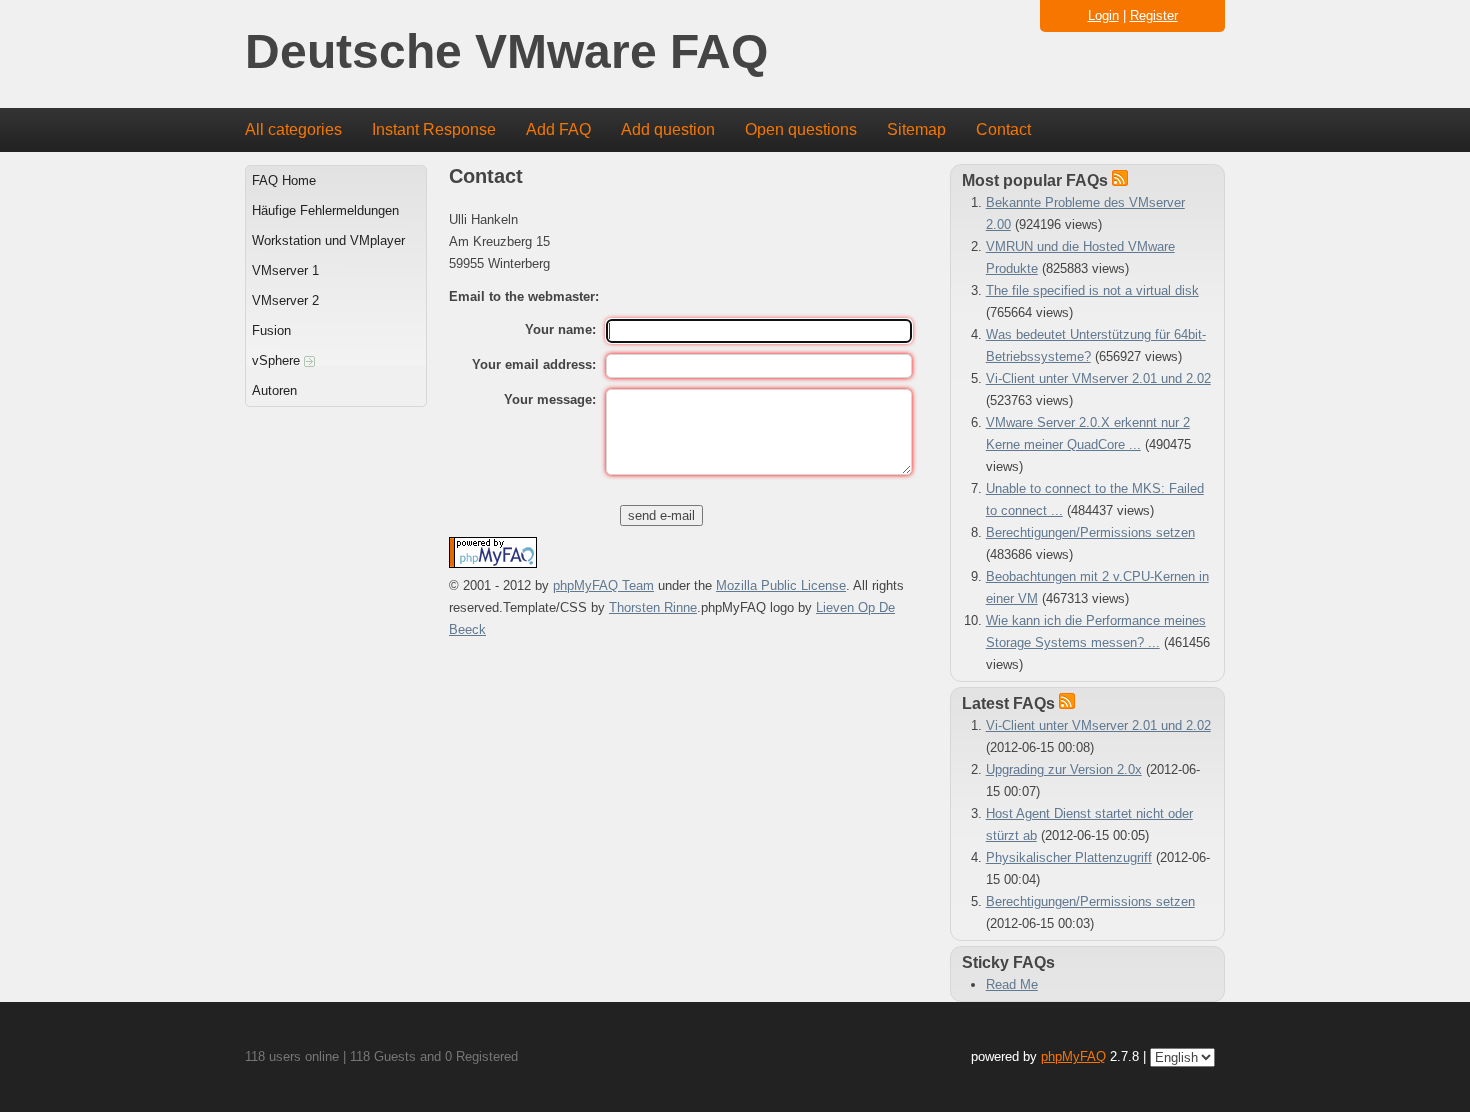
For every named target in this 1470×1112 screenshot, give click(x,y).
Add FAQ (558, 129)
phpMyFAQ (1073, 1056)
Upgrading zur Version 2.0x (1064, 769)
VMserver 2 (285, 300)
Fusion (271, 330)
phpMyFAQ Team (603, 585)
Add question (668, 129)
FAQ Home (284, 180)
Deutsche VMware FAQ (506, 52)
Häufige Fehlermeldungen (325, 210)
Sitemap (916, 129)
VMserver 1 (285, 270)
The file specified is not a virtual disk (1092, 290)
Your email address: (534, 364)
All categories (293, 129)
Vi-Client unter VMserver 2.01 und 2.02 (1098, 378)
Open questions (801, 129)
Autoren (274, 390)
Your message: (550, 399)
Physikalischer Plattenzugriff (1069, 857)
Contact (1003, 129)
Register (1154, 15)
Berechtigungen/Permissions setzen (1090, 532)
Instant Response (434, 129)
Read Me (1012, 984)
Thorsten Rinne (653, 607)
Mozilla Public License (781, 585)
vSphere (278, 360)
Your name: (560, 329)
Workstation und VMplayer (328, 240)
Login (1103, 15)
